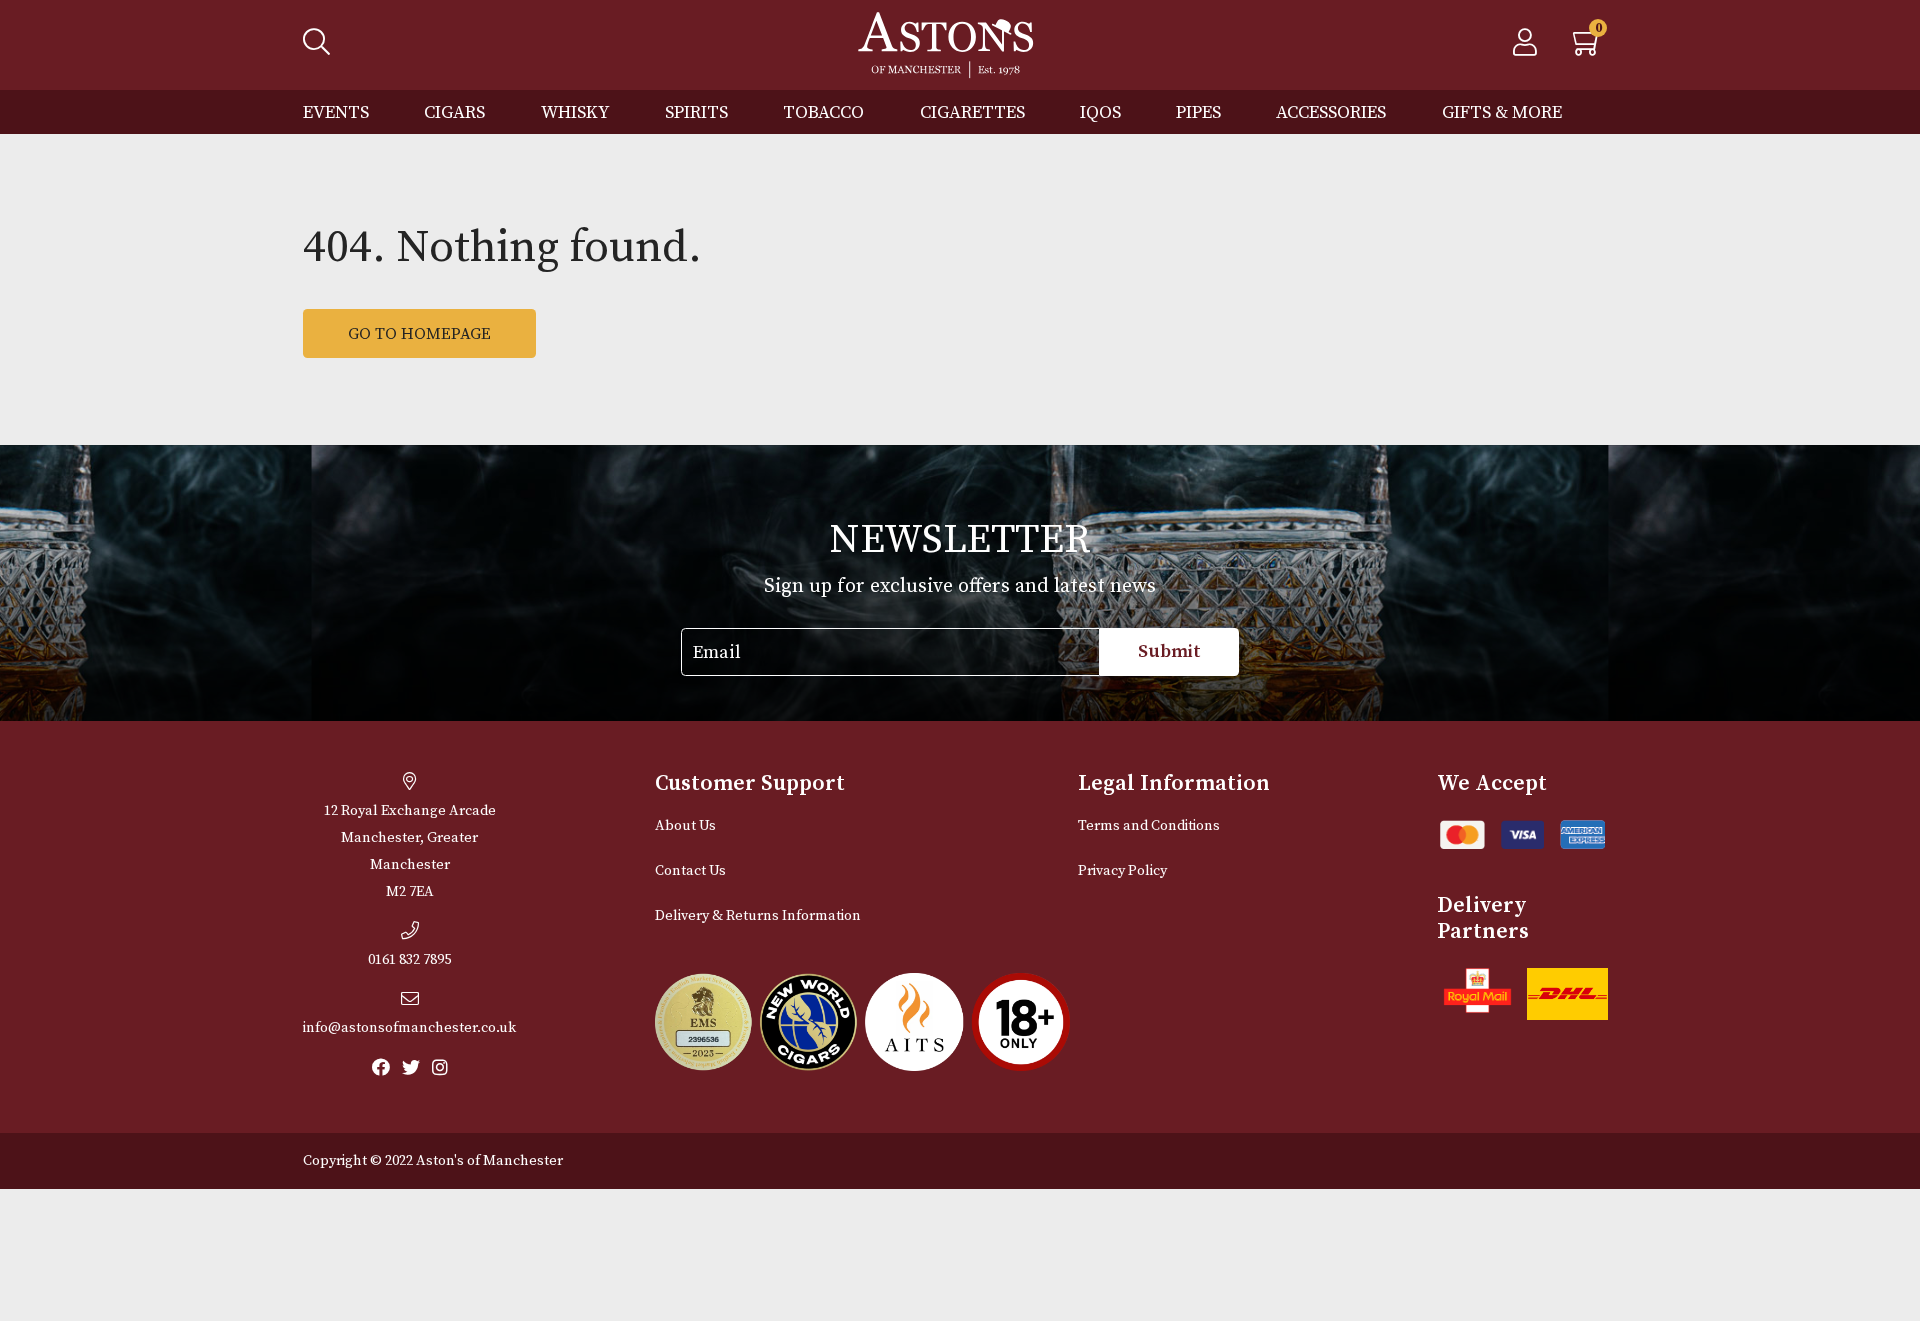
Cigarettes (972, 112)
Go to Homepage (419, 334)
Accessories (1331, 112)
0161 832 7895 (409, 960)
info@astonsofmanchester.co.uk (409, 1028)
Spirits (696, 112)
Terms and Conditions (1149, 826)
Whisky (575, 112)
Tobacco (823, 112)
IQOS (1100, 112)
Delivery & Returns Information (758, 916)
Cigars (454, 112)
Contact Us (690, 871)
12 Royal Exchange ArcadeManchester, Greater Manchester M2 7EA (410, 851)
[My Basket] (1588, 48)
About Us (685, 826)
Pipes (1198, 112)
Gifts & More (1502, 112)
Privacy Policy (1122, 871)
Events (336, 112)
